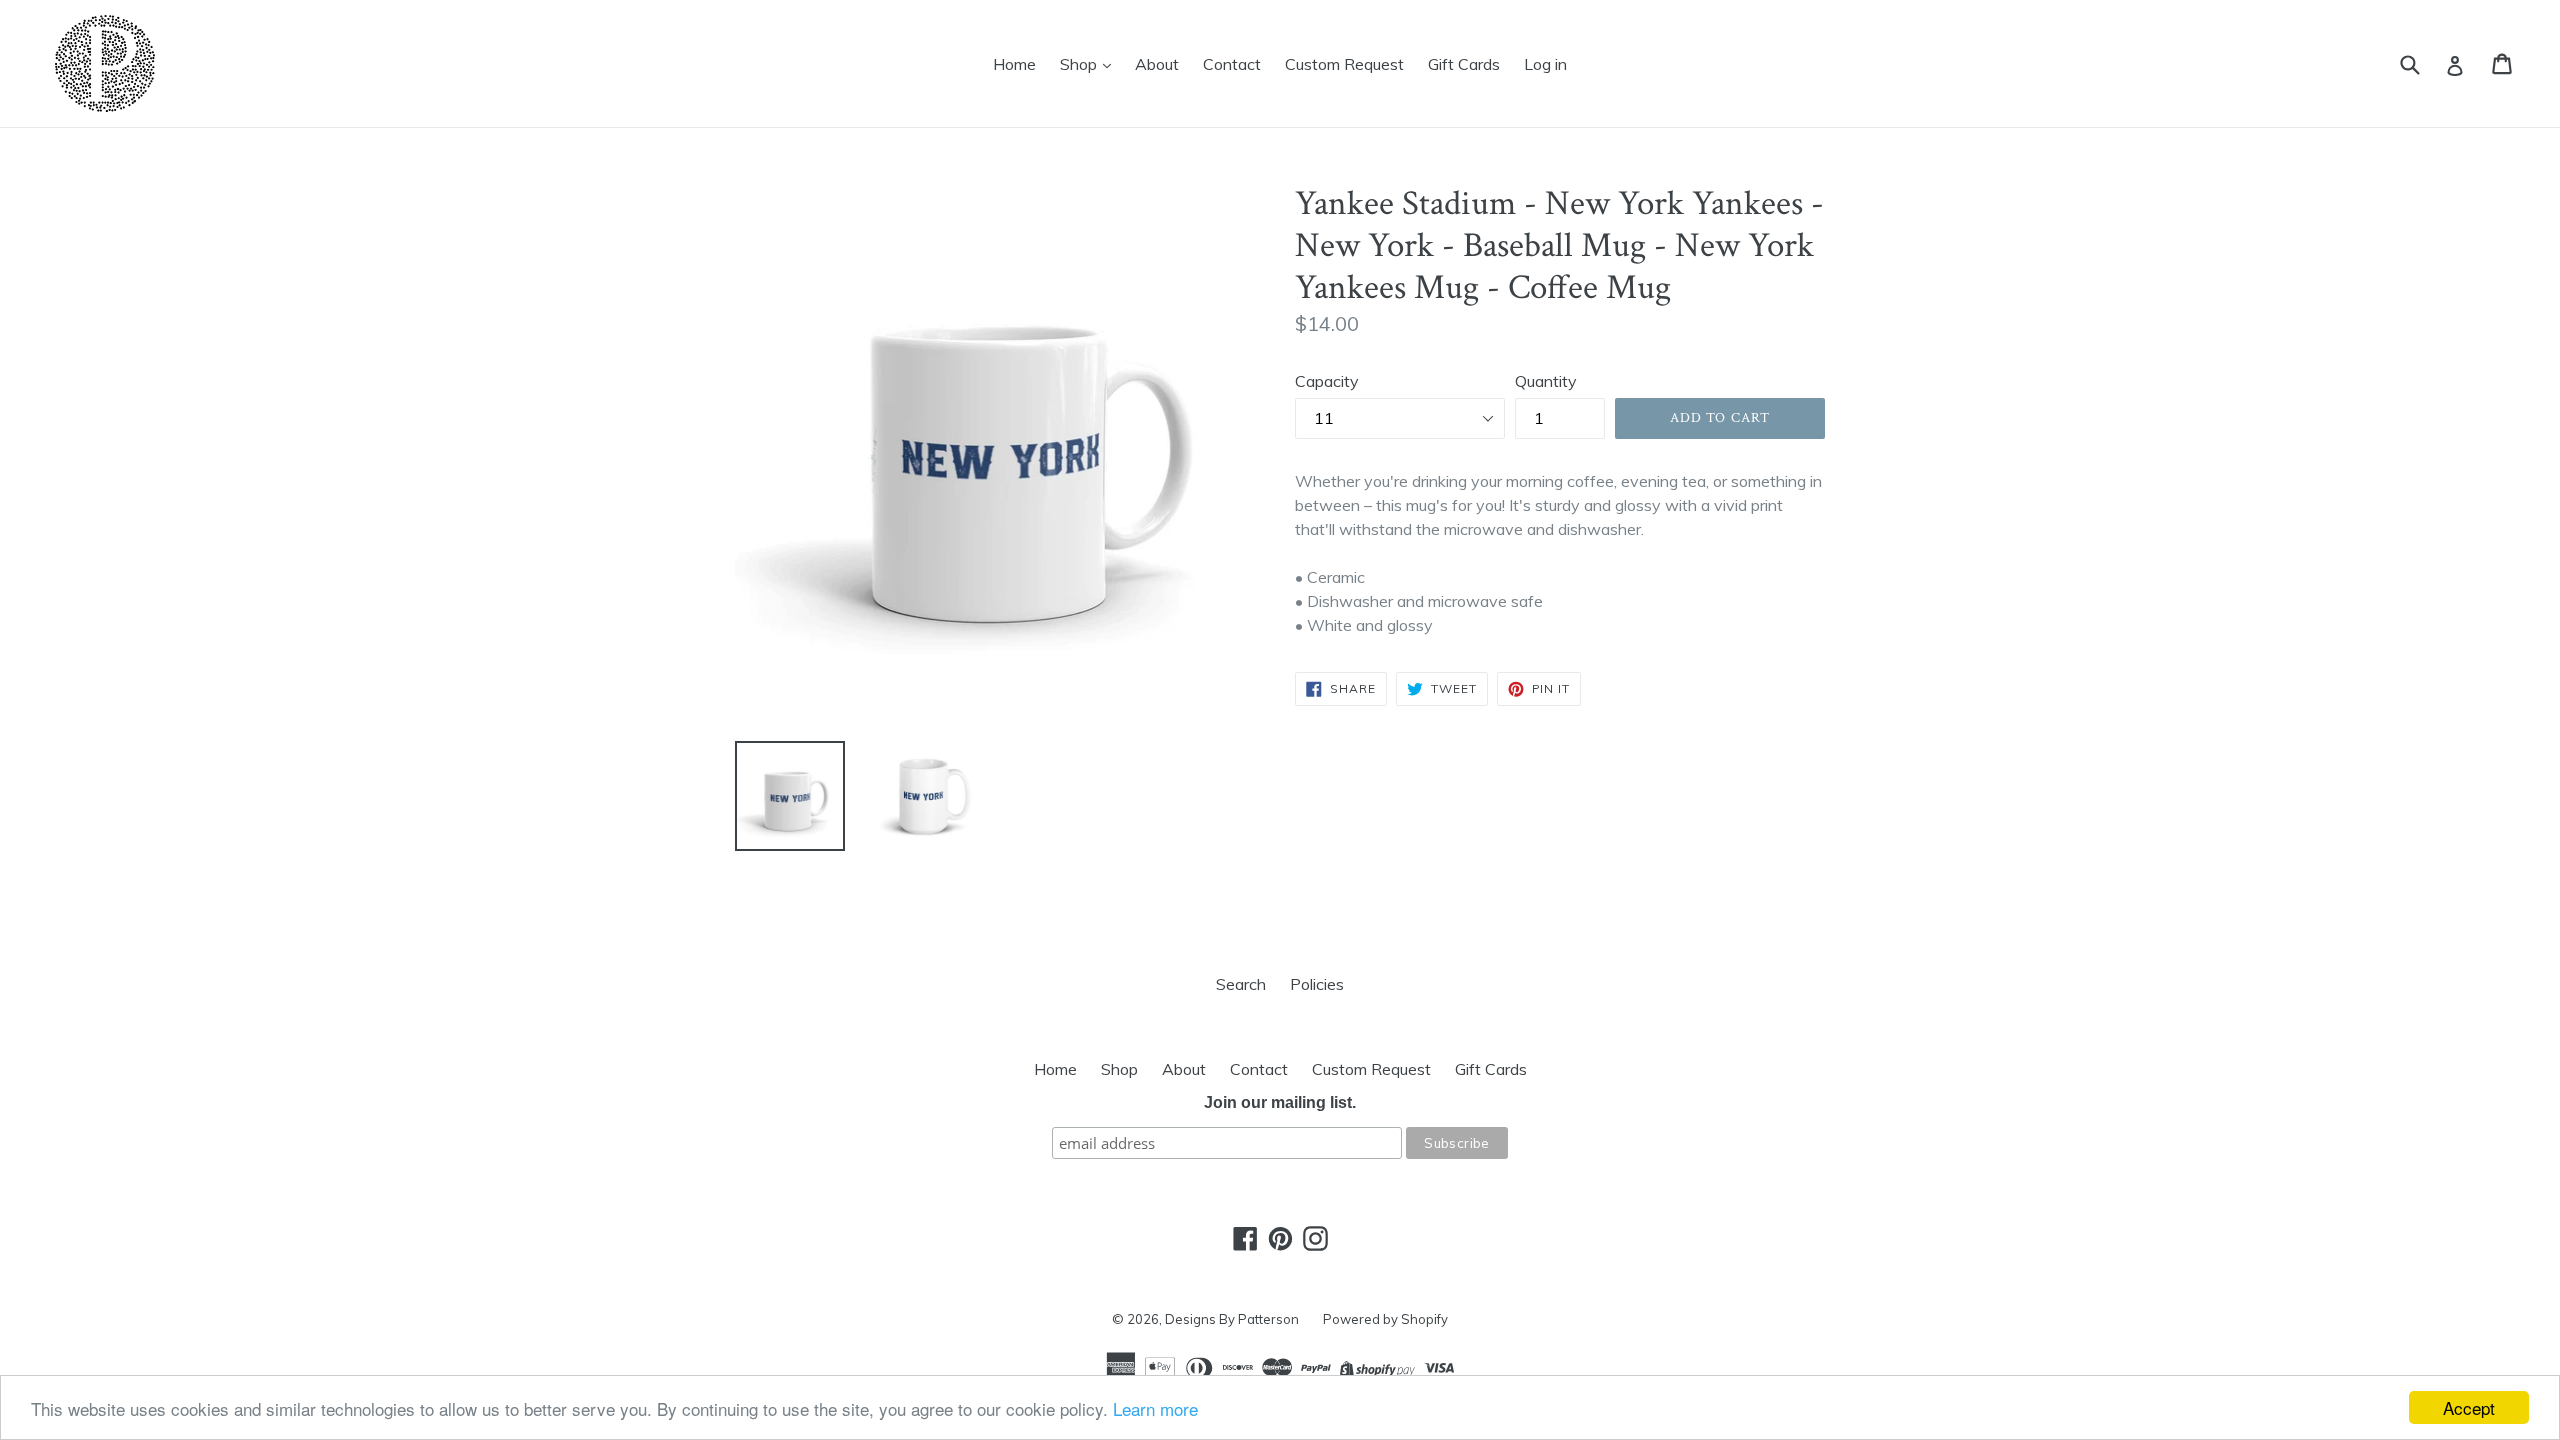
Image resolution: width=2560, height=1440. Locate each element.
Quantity (1546, 381)
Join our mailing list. (1280, 1102)
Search (1241, 984)
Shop (1080, 64)
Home (1014, 64)
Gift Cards (1464, 64)
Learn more (1155, 1408)
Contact (1232, 64)
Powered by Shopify (1385, 1319)
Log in (1545, 64)
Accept (2469, 1407)
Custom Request (1344, 64)
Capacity (1327, 381)
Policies (1317, 984)
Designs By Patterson (1232, 1319)
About (1157, 64)
